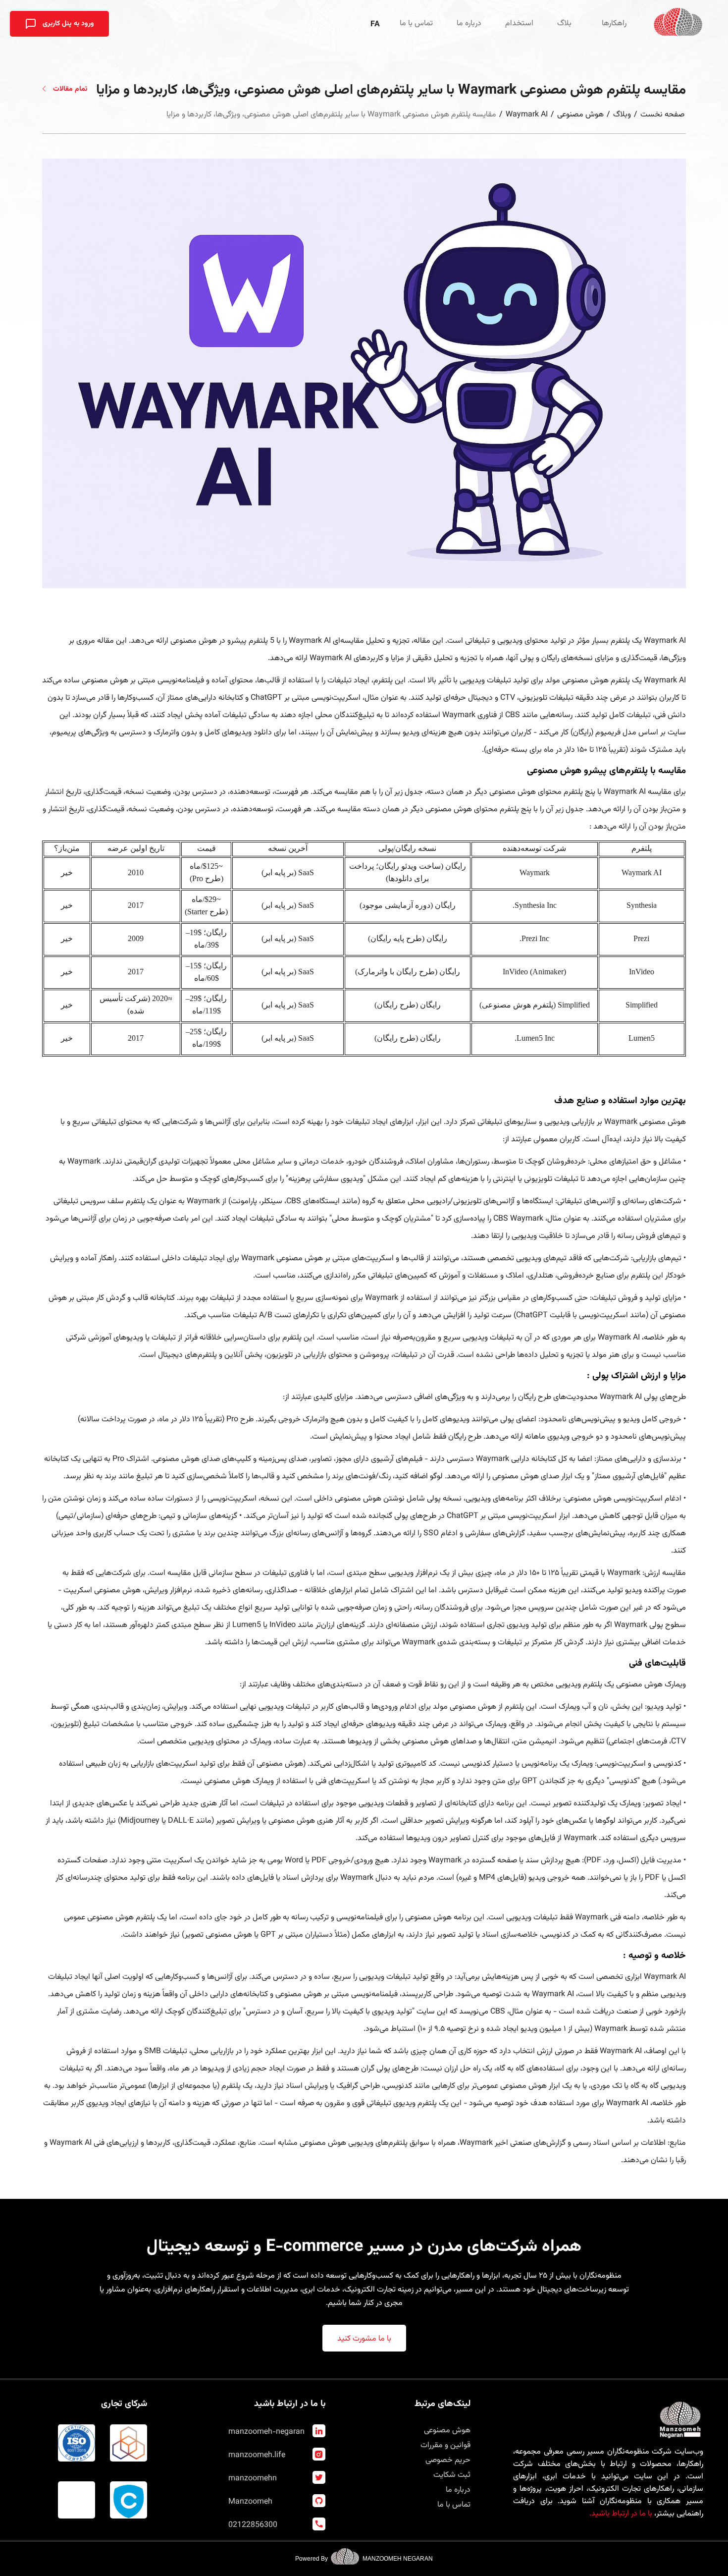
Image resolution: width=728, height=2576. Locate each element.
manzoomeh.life (257, 2455)
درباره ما (469, 24)
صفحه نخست (662, 115)
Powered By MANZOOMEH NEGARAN (364, 2559)
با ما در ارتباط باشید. (621, 2514)
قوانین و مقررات (445, 2445)
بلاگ (564, 24)
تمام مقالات (69, 89)
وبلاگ (622, 115)
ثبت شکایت (452, 2475)
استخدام (519, 24)
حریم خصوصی (448, 2460)
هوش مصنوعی (580, 115)
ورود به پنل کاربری (67, 24)
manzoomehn (253, 2479)
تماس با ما (416, 24)
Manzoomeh (250, 2502)
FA (375, 25)
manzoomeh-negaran (266, 2432)
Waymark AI (527, 115)
